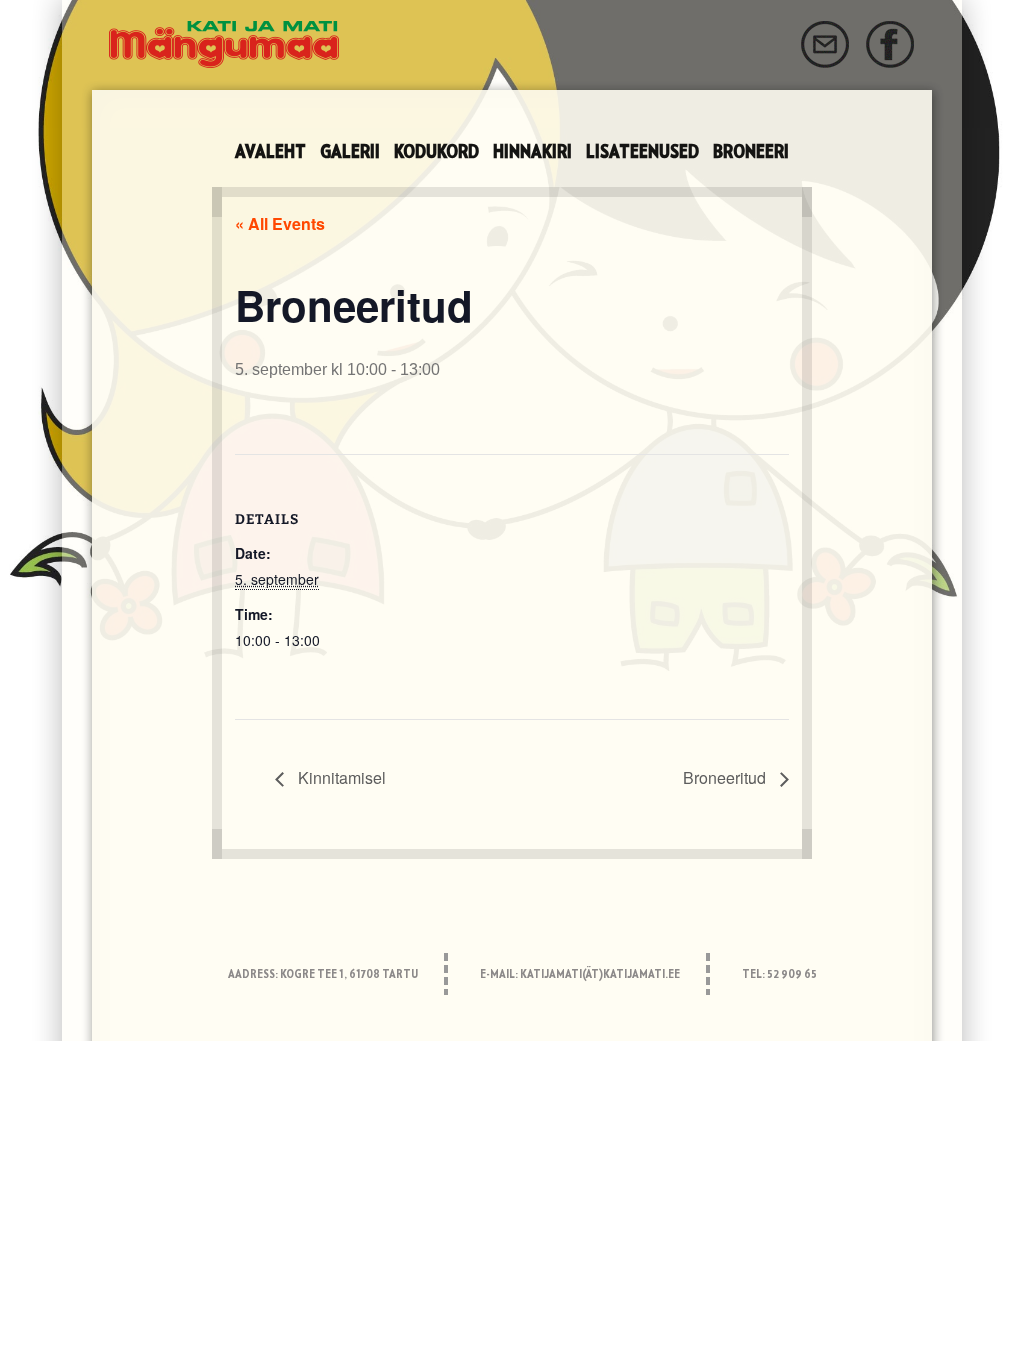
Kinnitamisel (340, 777)
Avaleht (270, 152)
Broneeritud (726, 777)
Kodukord (436, 152)
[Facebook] (890, 44)
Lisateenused (642, 152)
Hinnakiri (532, 152)
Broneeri (751, 152)
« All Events (280, 223)
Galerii (350, 152)
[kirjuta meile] (825, 44)
